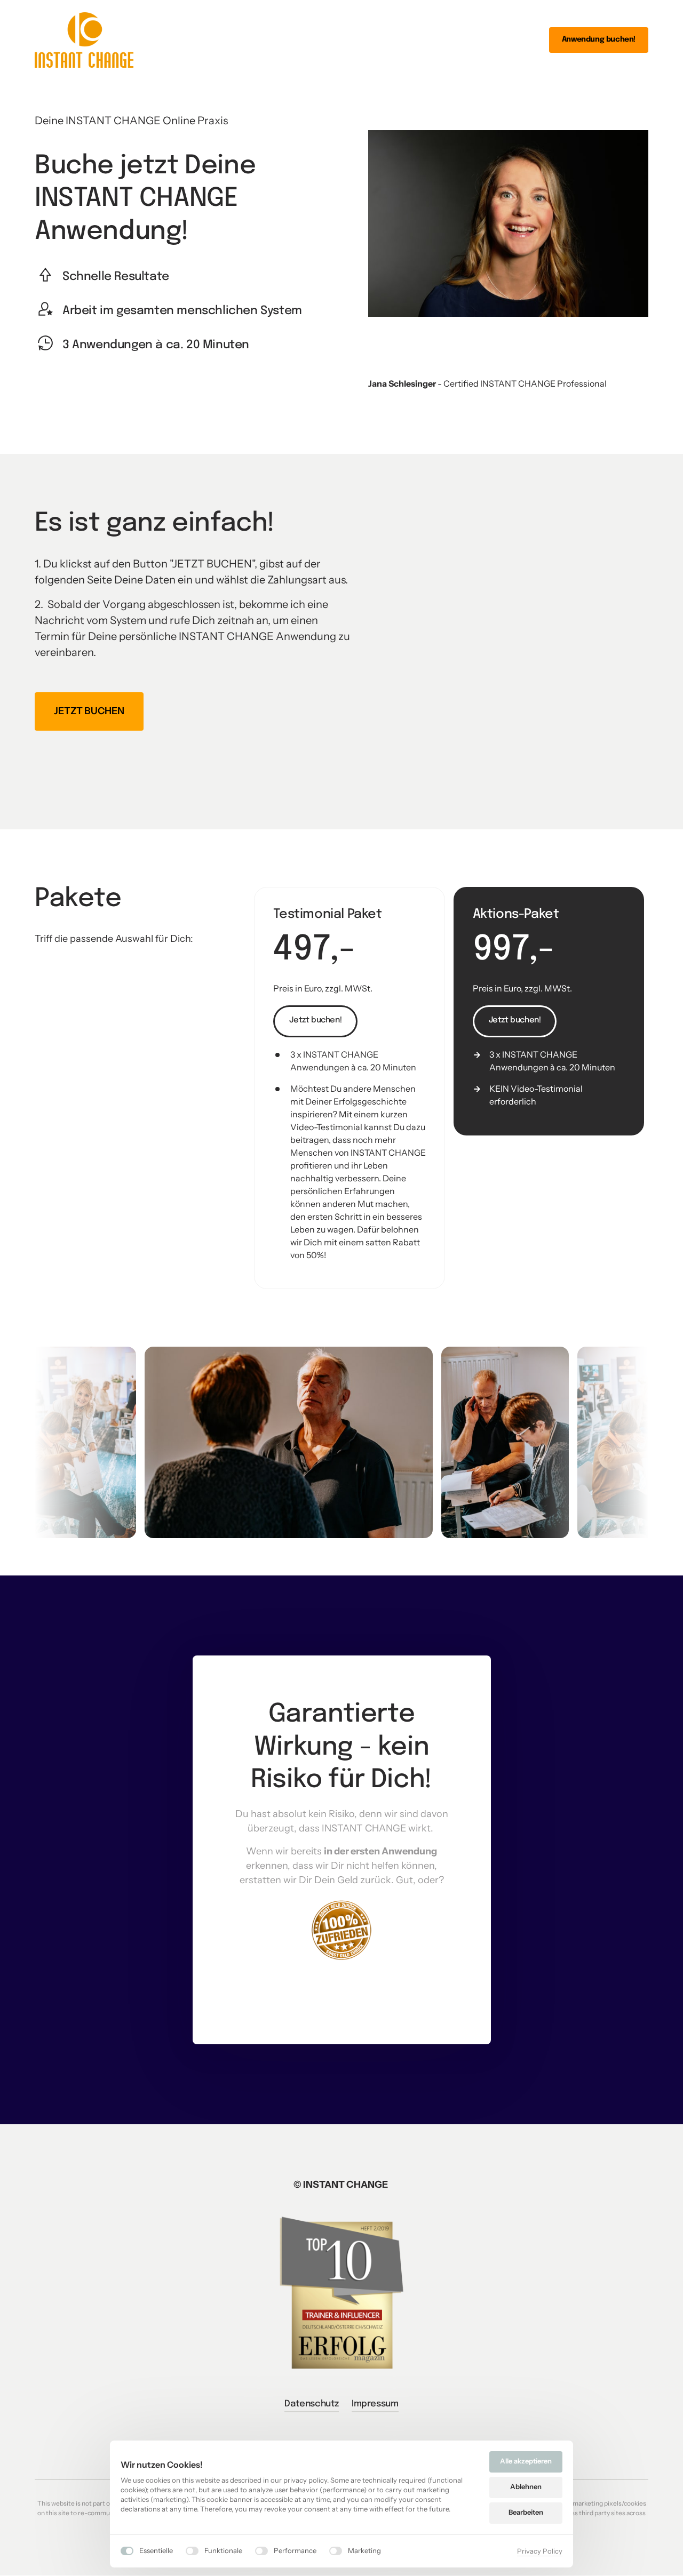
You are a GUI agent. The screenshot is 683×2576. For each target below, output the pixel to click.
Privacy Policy (540, 2552)
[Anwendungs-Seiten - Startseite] (84, 40)
